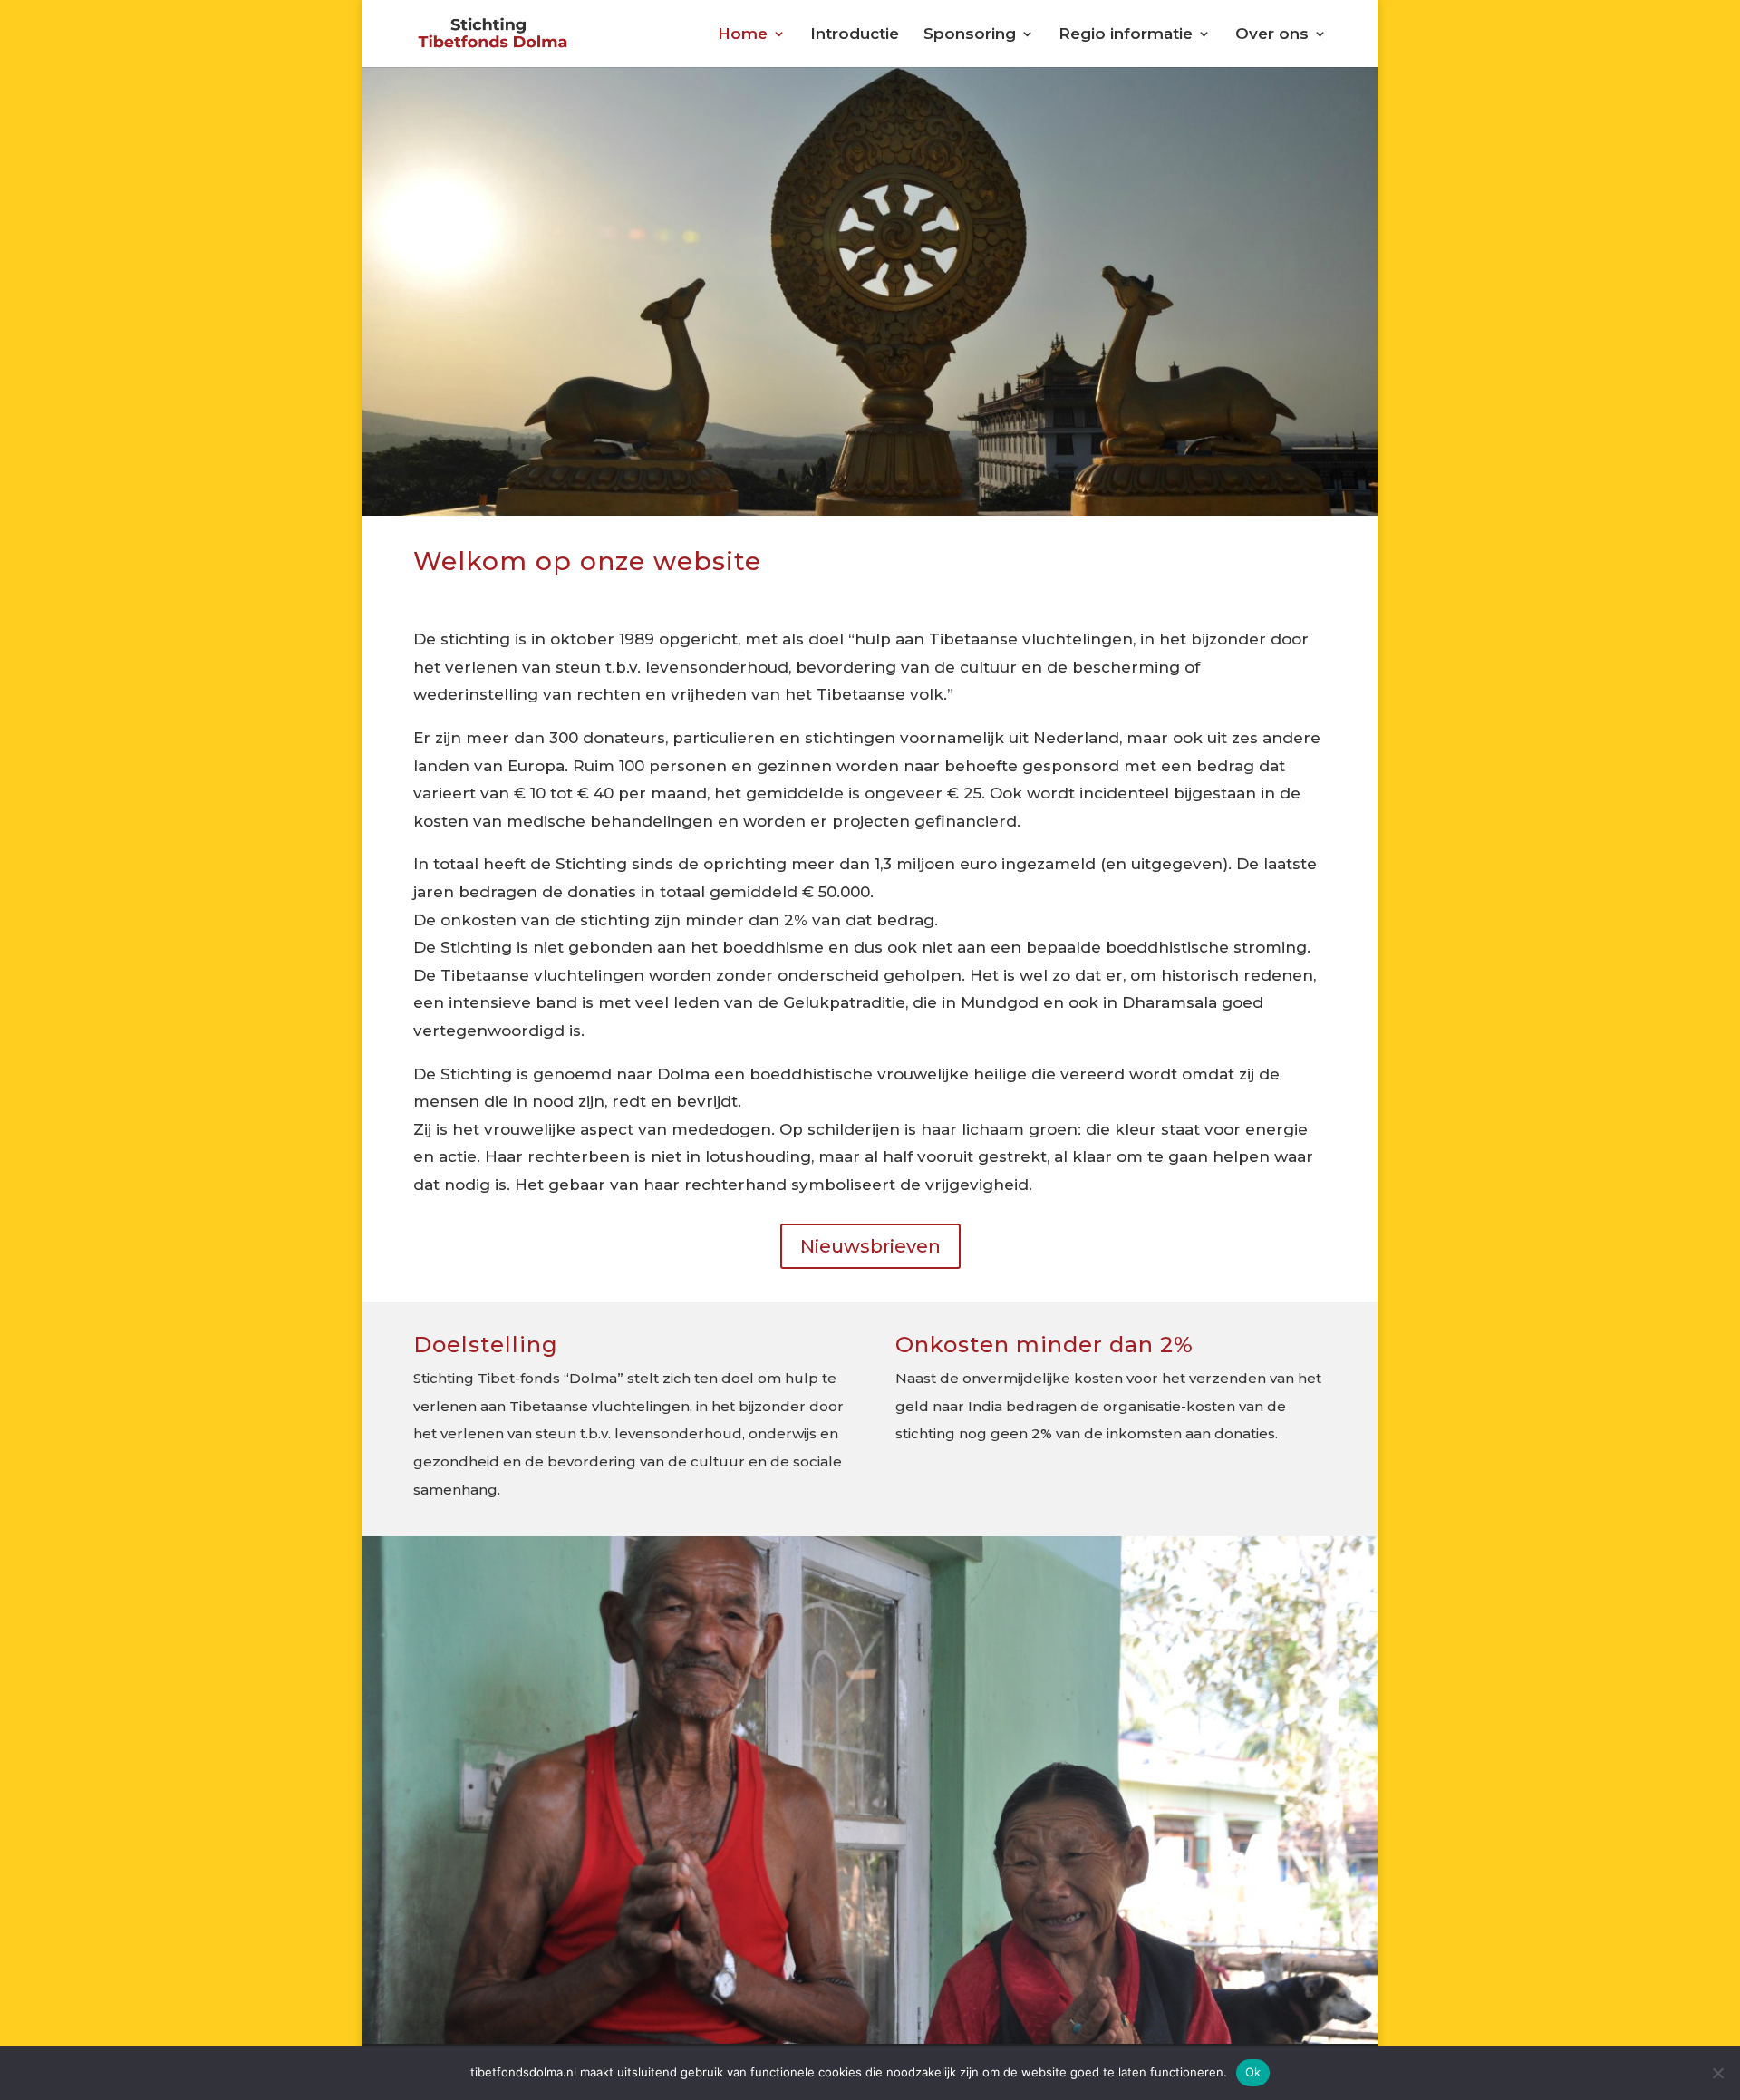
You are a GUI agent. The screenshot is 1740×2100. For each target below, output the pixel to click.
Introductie (855, 35)
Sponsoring (970, 35)
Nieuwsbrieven (870, 1246)
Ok (1253, 2072)
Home (743, 35)
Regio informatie (1126, 35)
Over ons (1272, 35)
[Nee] (1717, 2073)
